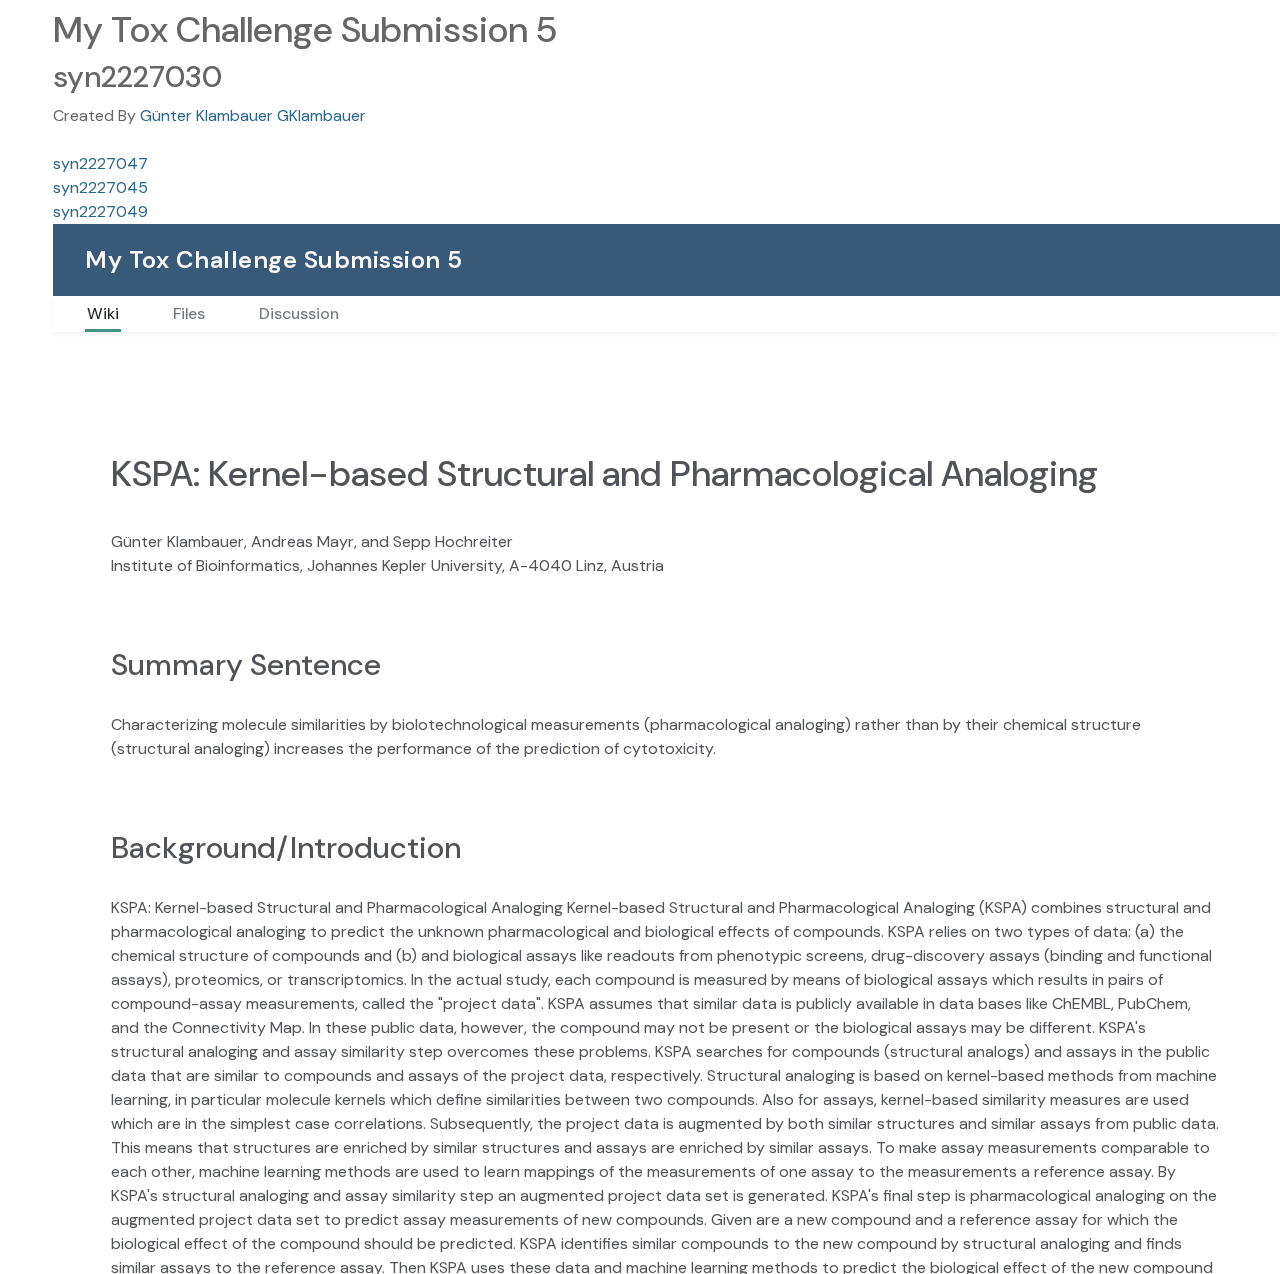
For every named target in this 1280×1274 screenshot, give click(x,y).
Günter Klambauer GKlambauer (253, 115)
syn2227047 (100, 163)
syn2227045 (100, 187)
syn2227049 (100, 211)
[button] (28, 106)
